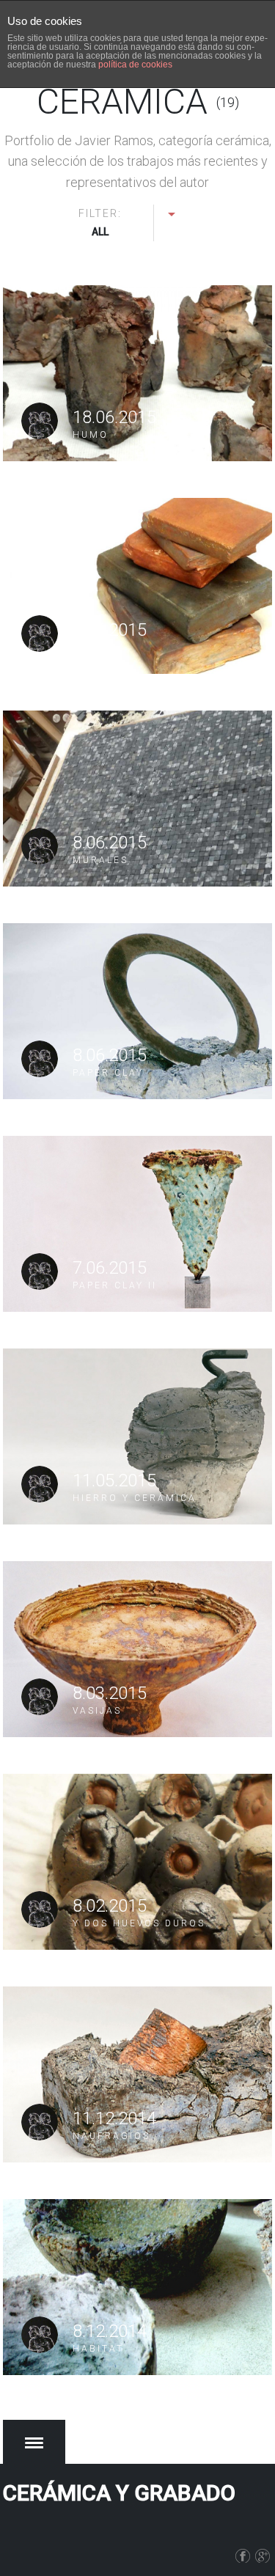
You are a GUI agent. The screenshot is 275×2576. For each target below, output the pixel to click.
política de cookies (135, 65)
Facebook (245, 2553)
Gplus (265, 2553)
